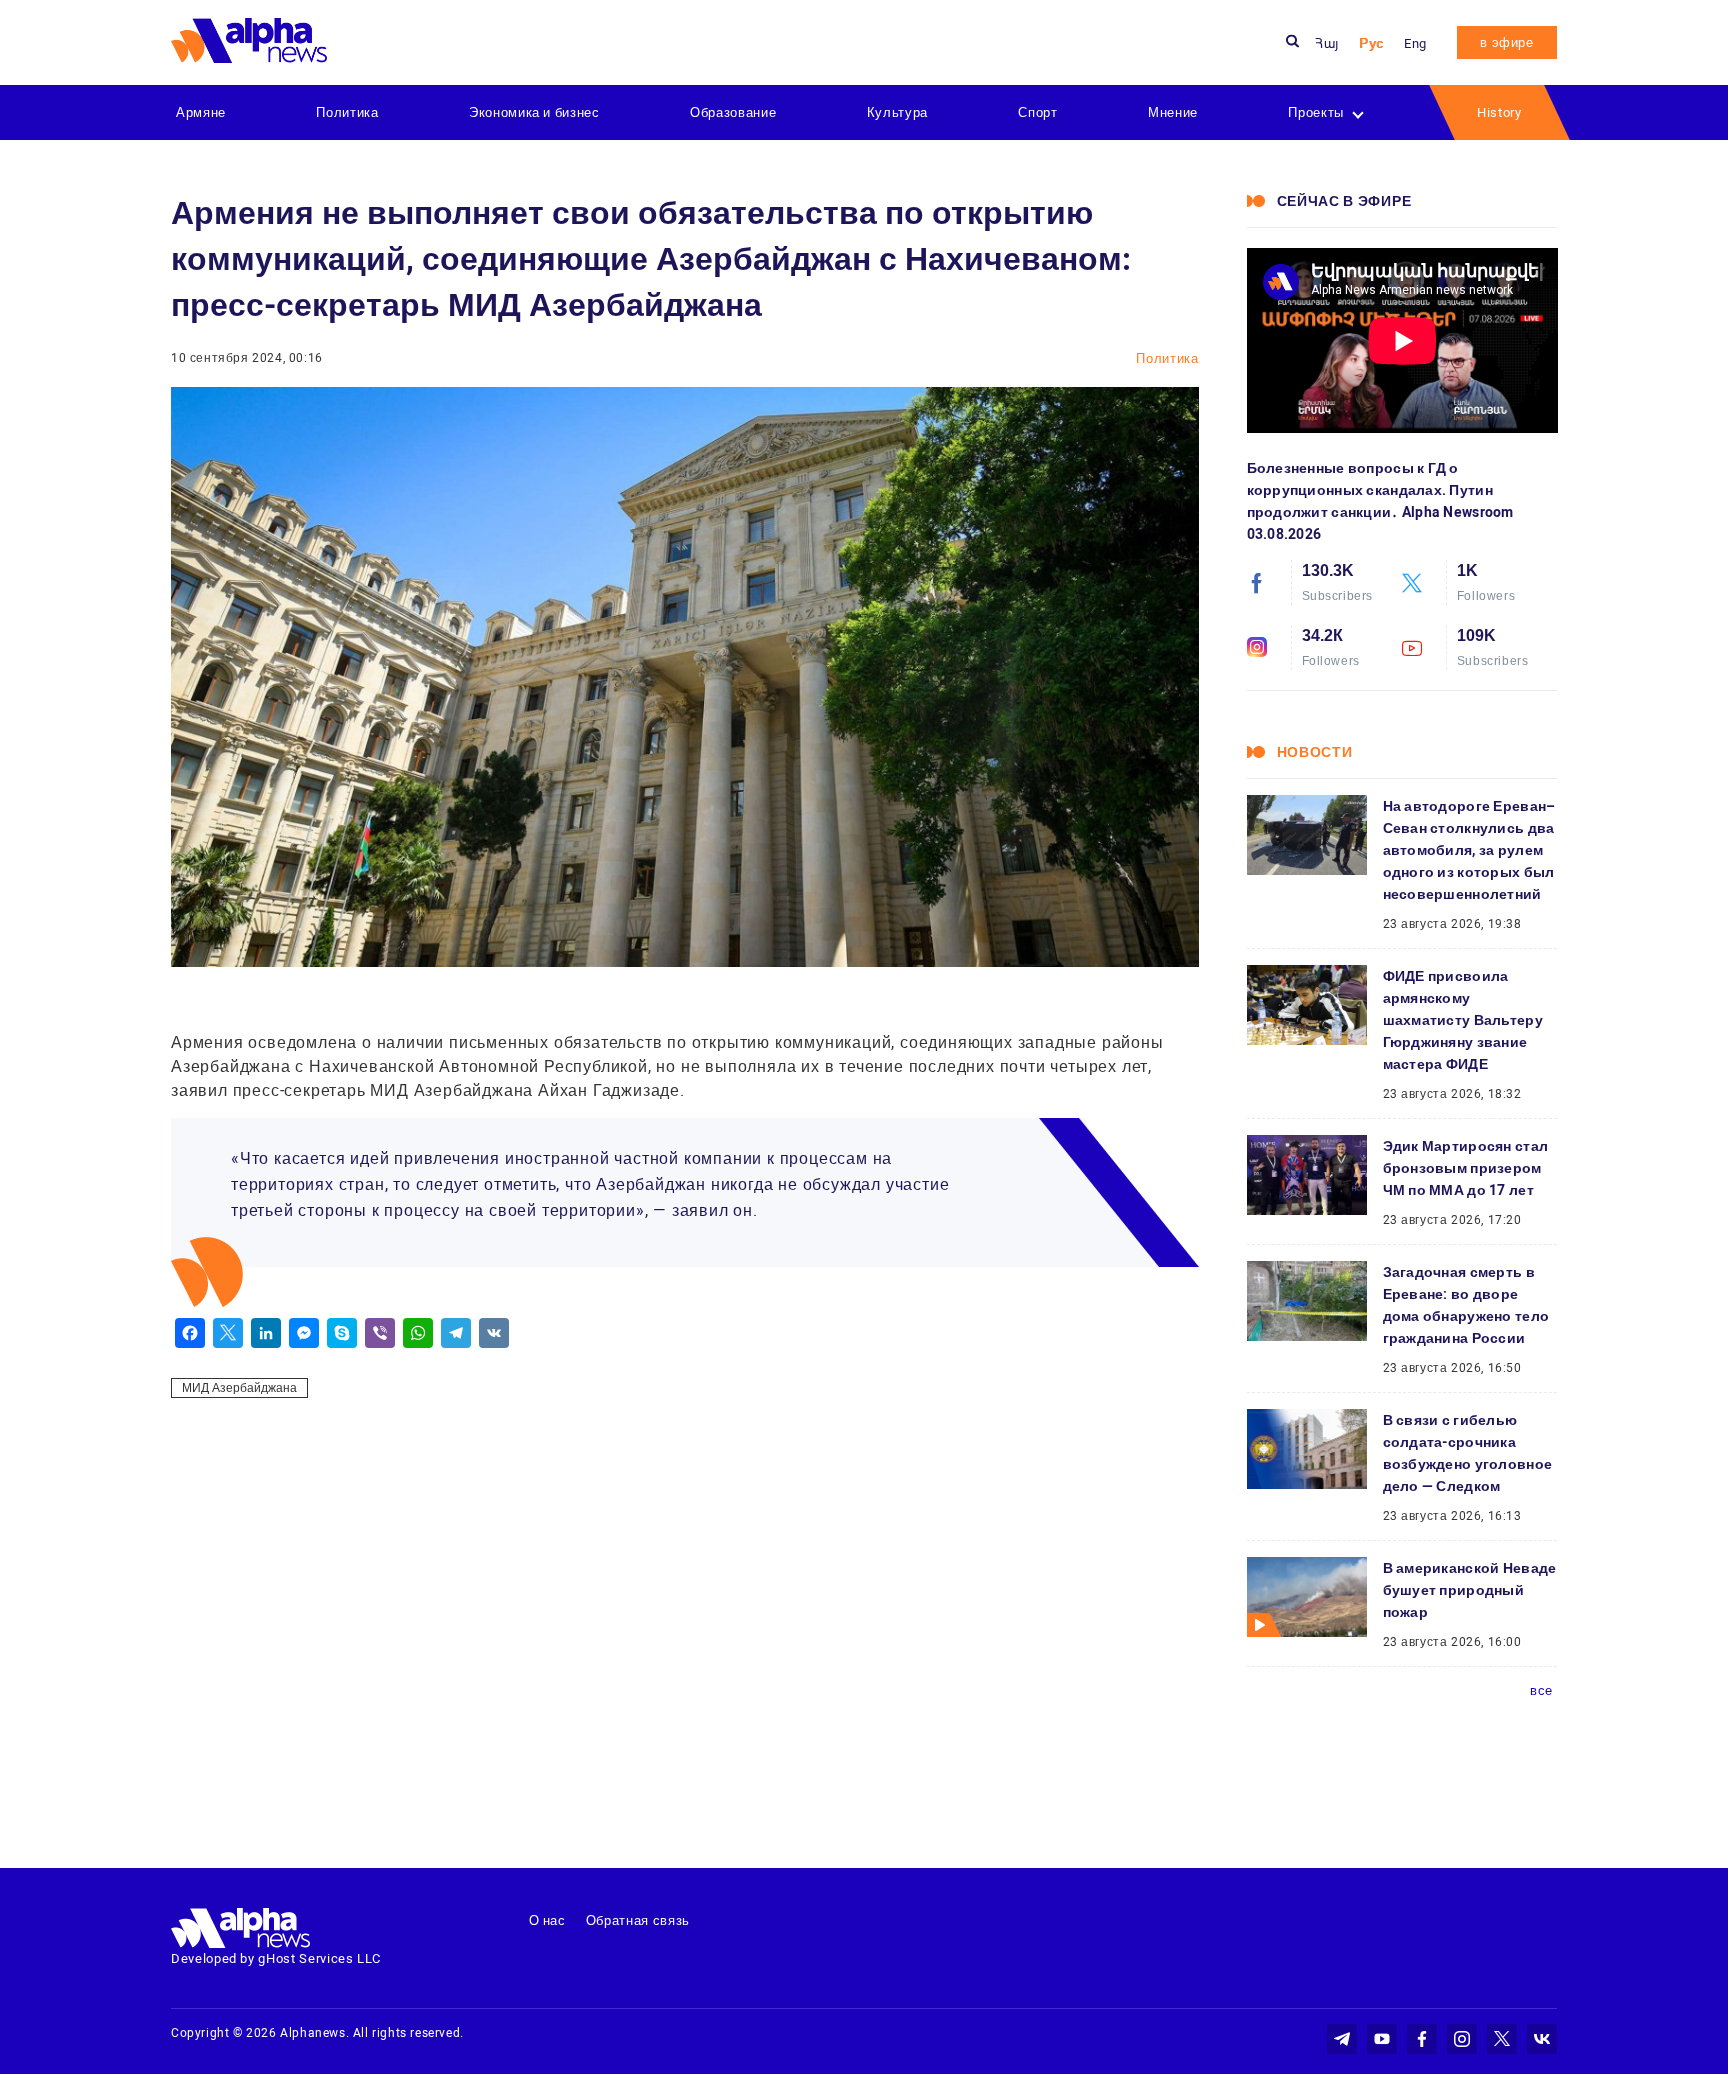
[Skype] (342, 1333)
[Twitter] (228, 1333)
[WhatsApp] (418, 1333)
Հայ (1327, 43)
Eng (1415, 43)
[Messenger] (304, 1333)
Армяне (201, 112)
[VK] (494, 1333)
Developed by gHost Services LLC (276, 1958)
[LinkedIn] (266, 1333)
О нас (547, 1920)
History (1499, 112)
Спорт (1037, 112)
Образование (733, 112)
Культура (897, 112)
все (1541, 1690)
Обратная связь (638, 1920)
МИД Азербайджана (239, 1388)
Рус (1371, 43)
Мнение (1173, 112)
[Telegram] (456, 1333)
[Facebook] (190, 1333)
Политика (347, 112)
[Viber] (380, 1333)
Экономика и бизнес (534, 112)
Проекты (1316, 112)
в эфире (1507, 42)
